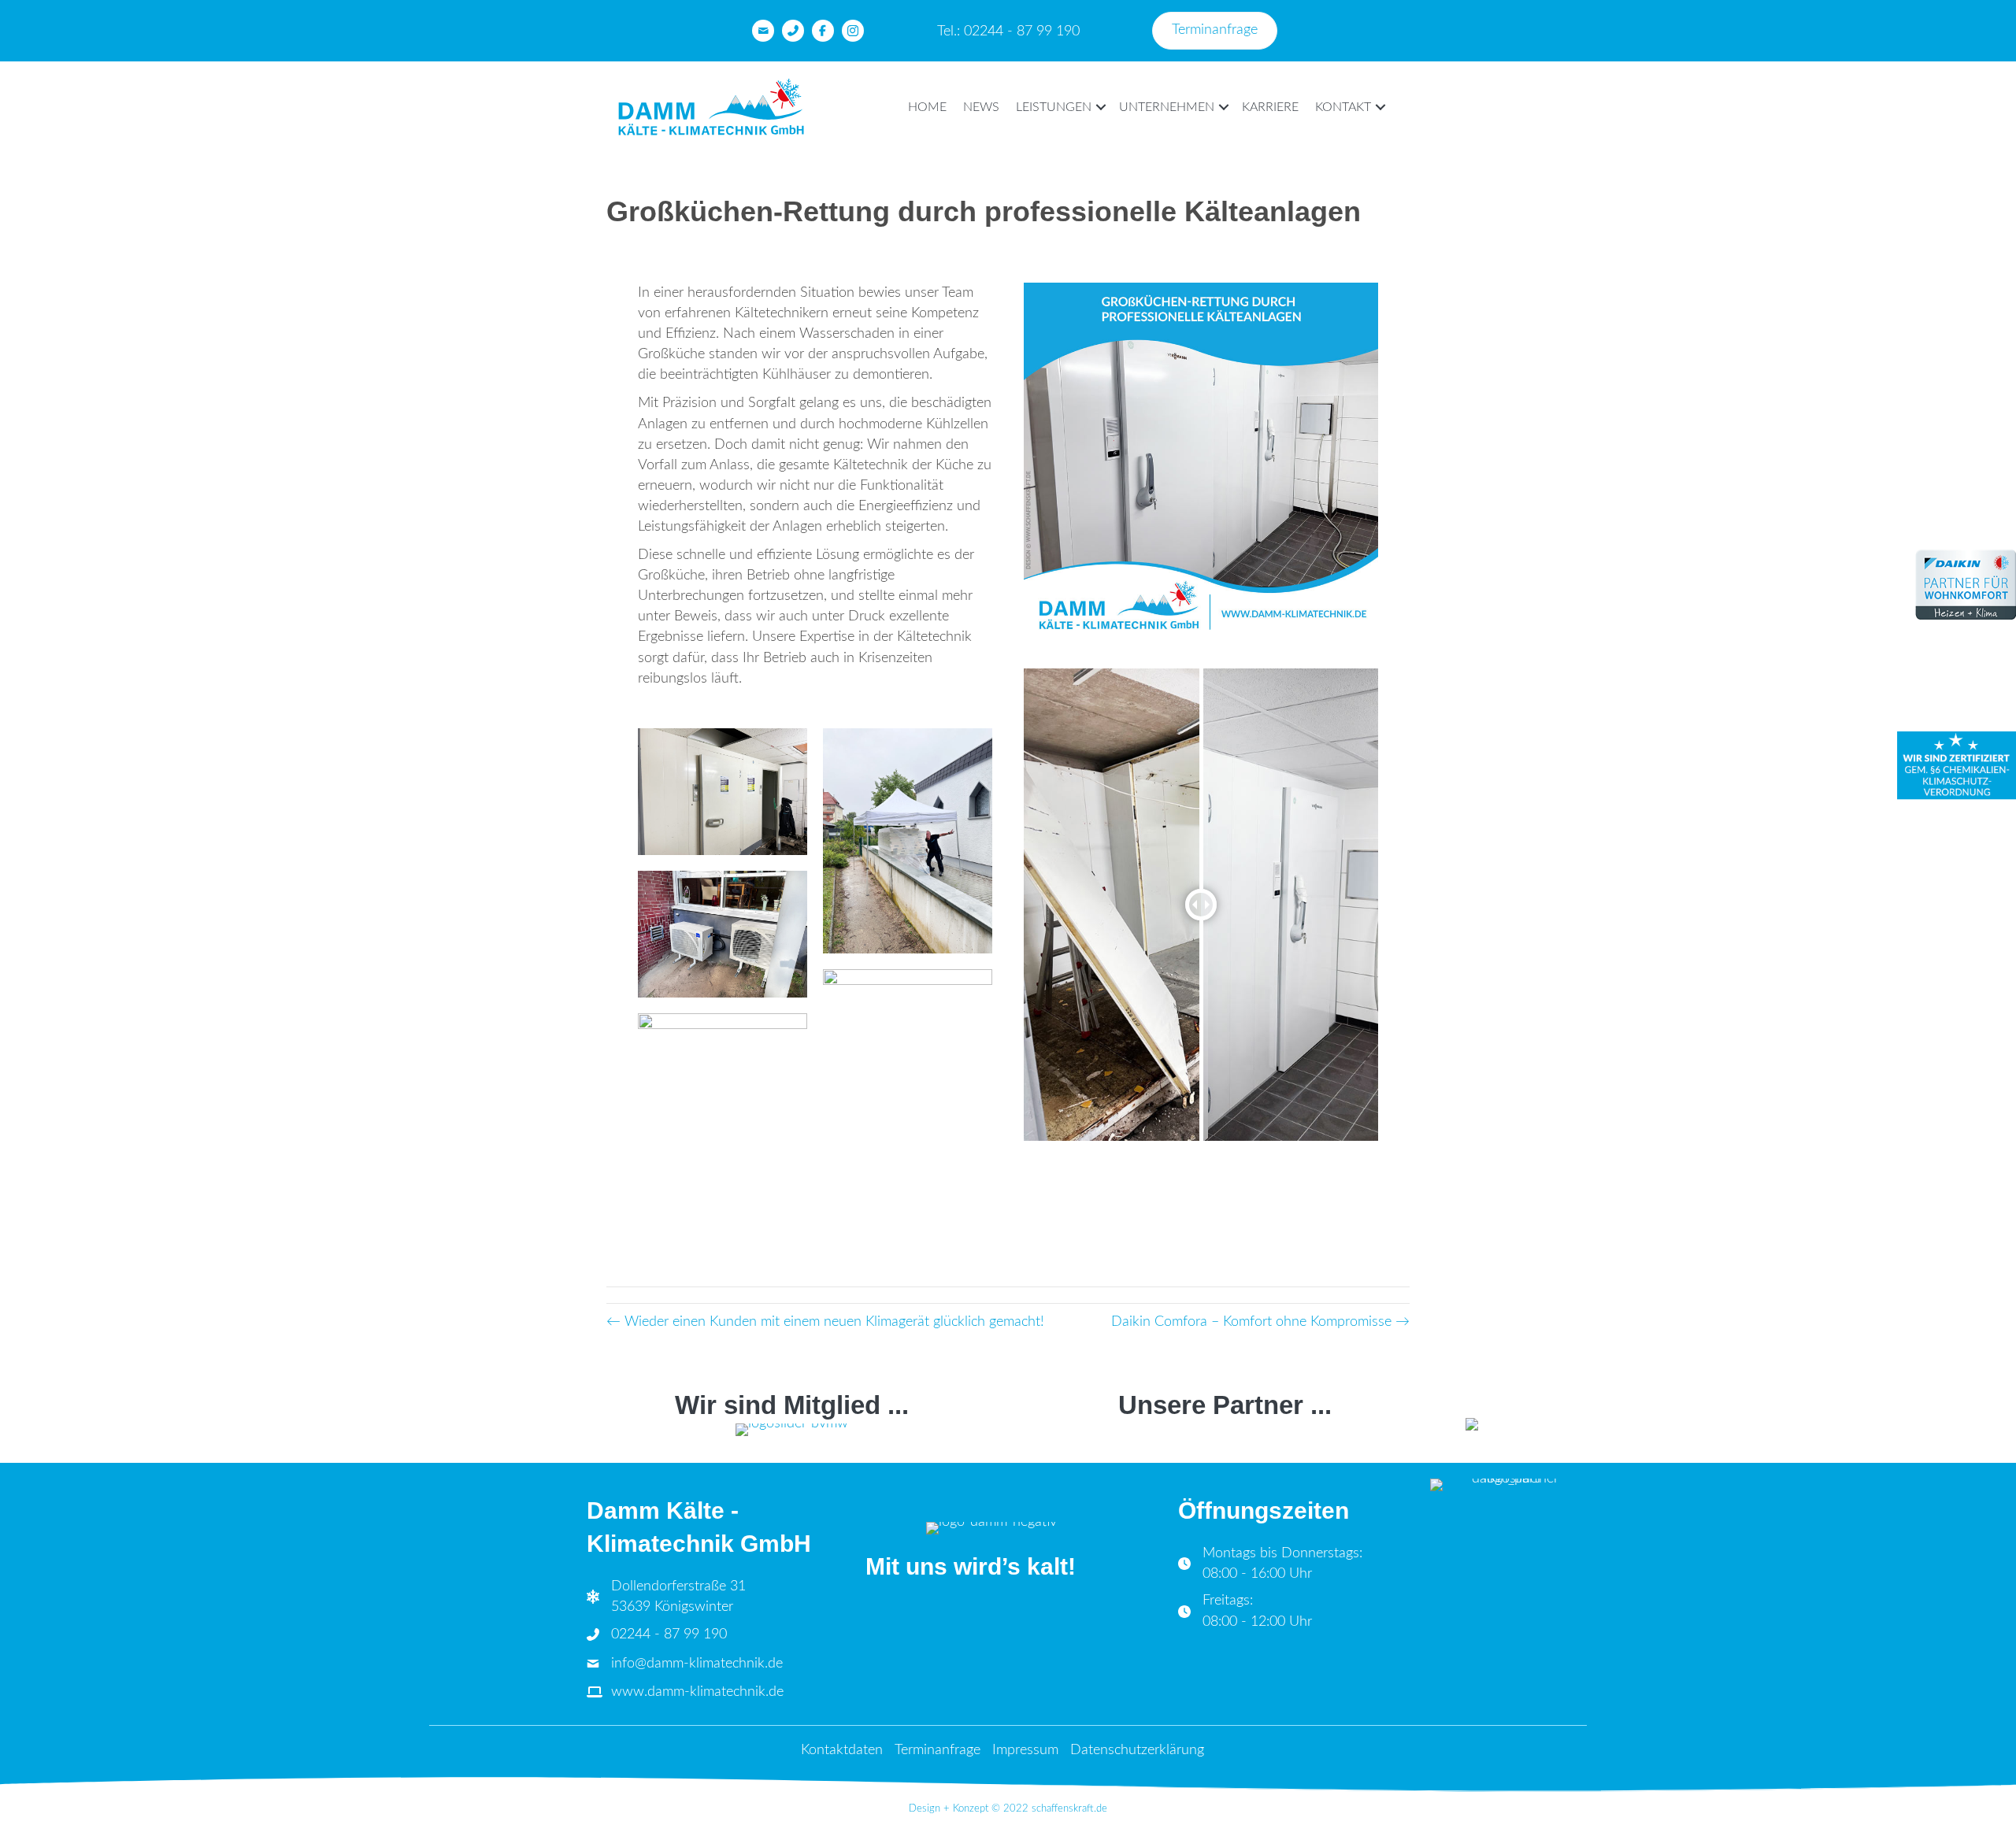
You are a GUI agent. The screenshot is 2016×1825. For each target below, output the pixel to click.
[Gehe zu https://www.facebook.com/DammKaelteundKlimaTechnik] (823, 31)
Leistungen (1054, 107)
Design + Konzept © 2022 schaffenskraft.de (1008, 1809)
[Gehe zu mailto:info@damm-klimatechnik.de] (763, 31)
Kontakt (1343, 107)
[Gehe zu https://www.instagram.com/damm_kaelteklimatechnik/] (853, 31)
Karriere (1270, 107)
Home (927, 107)
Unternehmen (1167, 107)
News (981, 107)
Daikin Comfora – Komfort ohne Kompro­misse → (1260, 1322)
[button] (1101, 107)
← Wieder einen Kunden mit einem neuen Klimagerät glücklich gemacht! (825, 1322)
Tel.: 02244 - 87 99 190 (1008, 31)
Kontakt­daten (842, 1750)
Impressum (1025, 1750)
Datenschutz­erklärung (1137, 1750)
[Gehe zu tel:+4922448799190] (793, 31)
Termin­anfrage (938, 1750)
